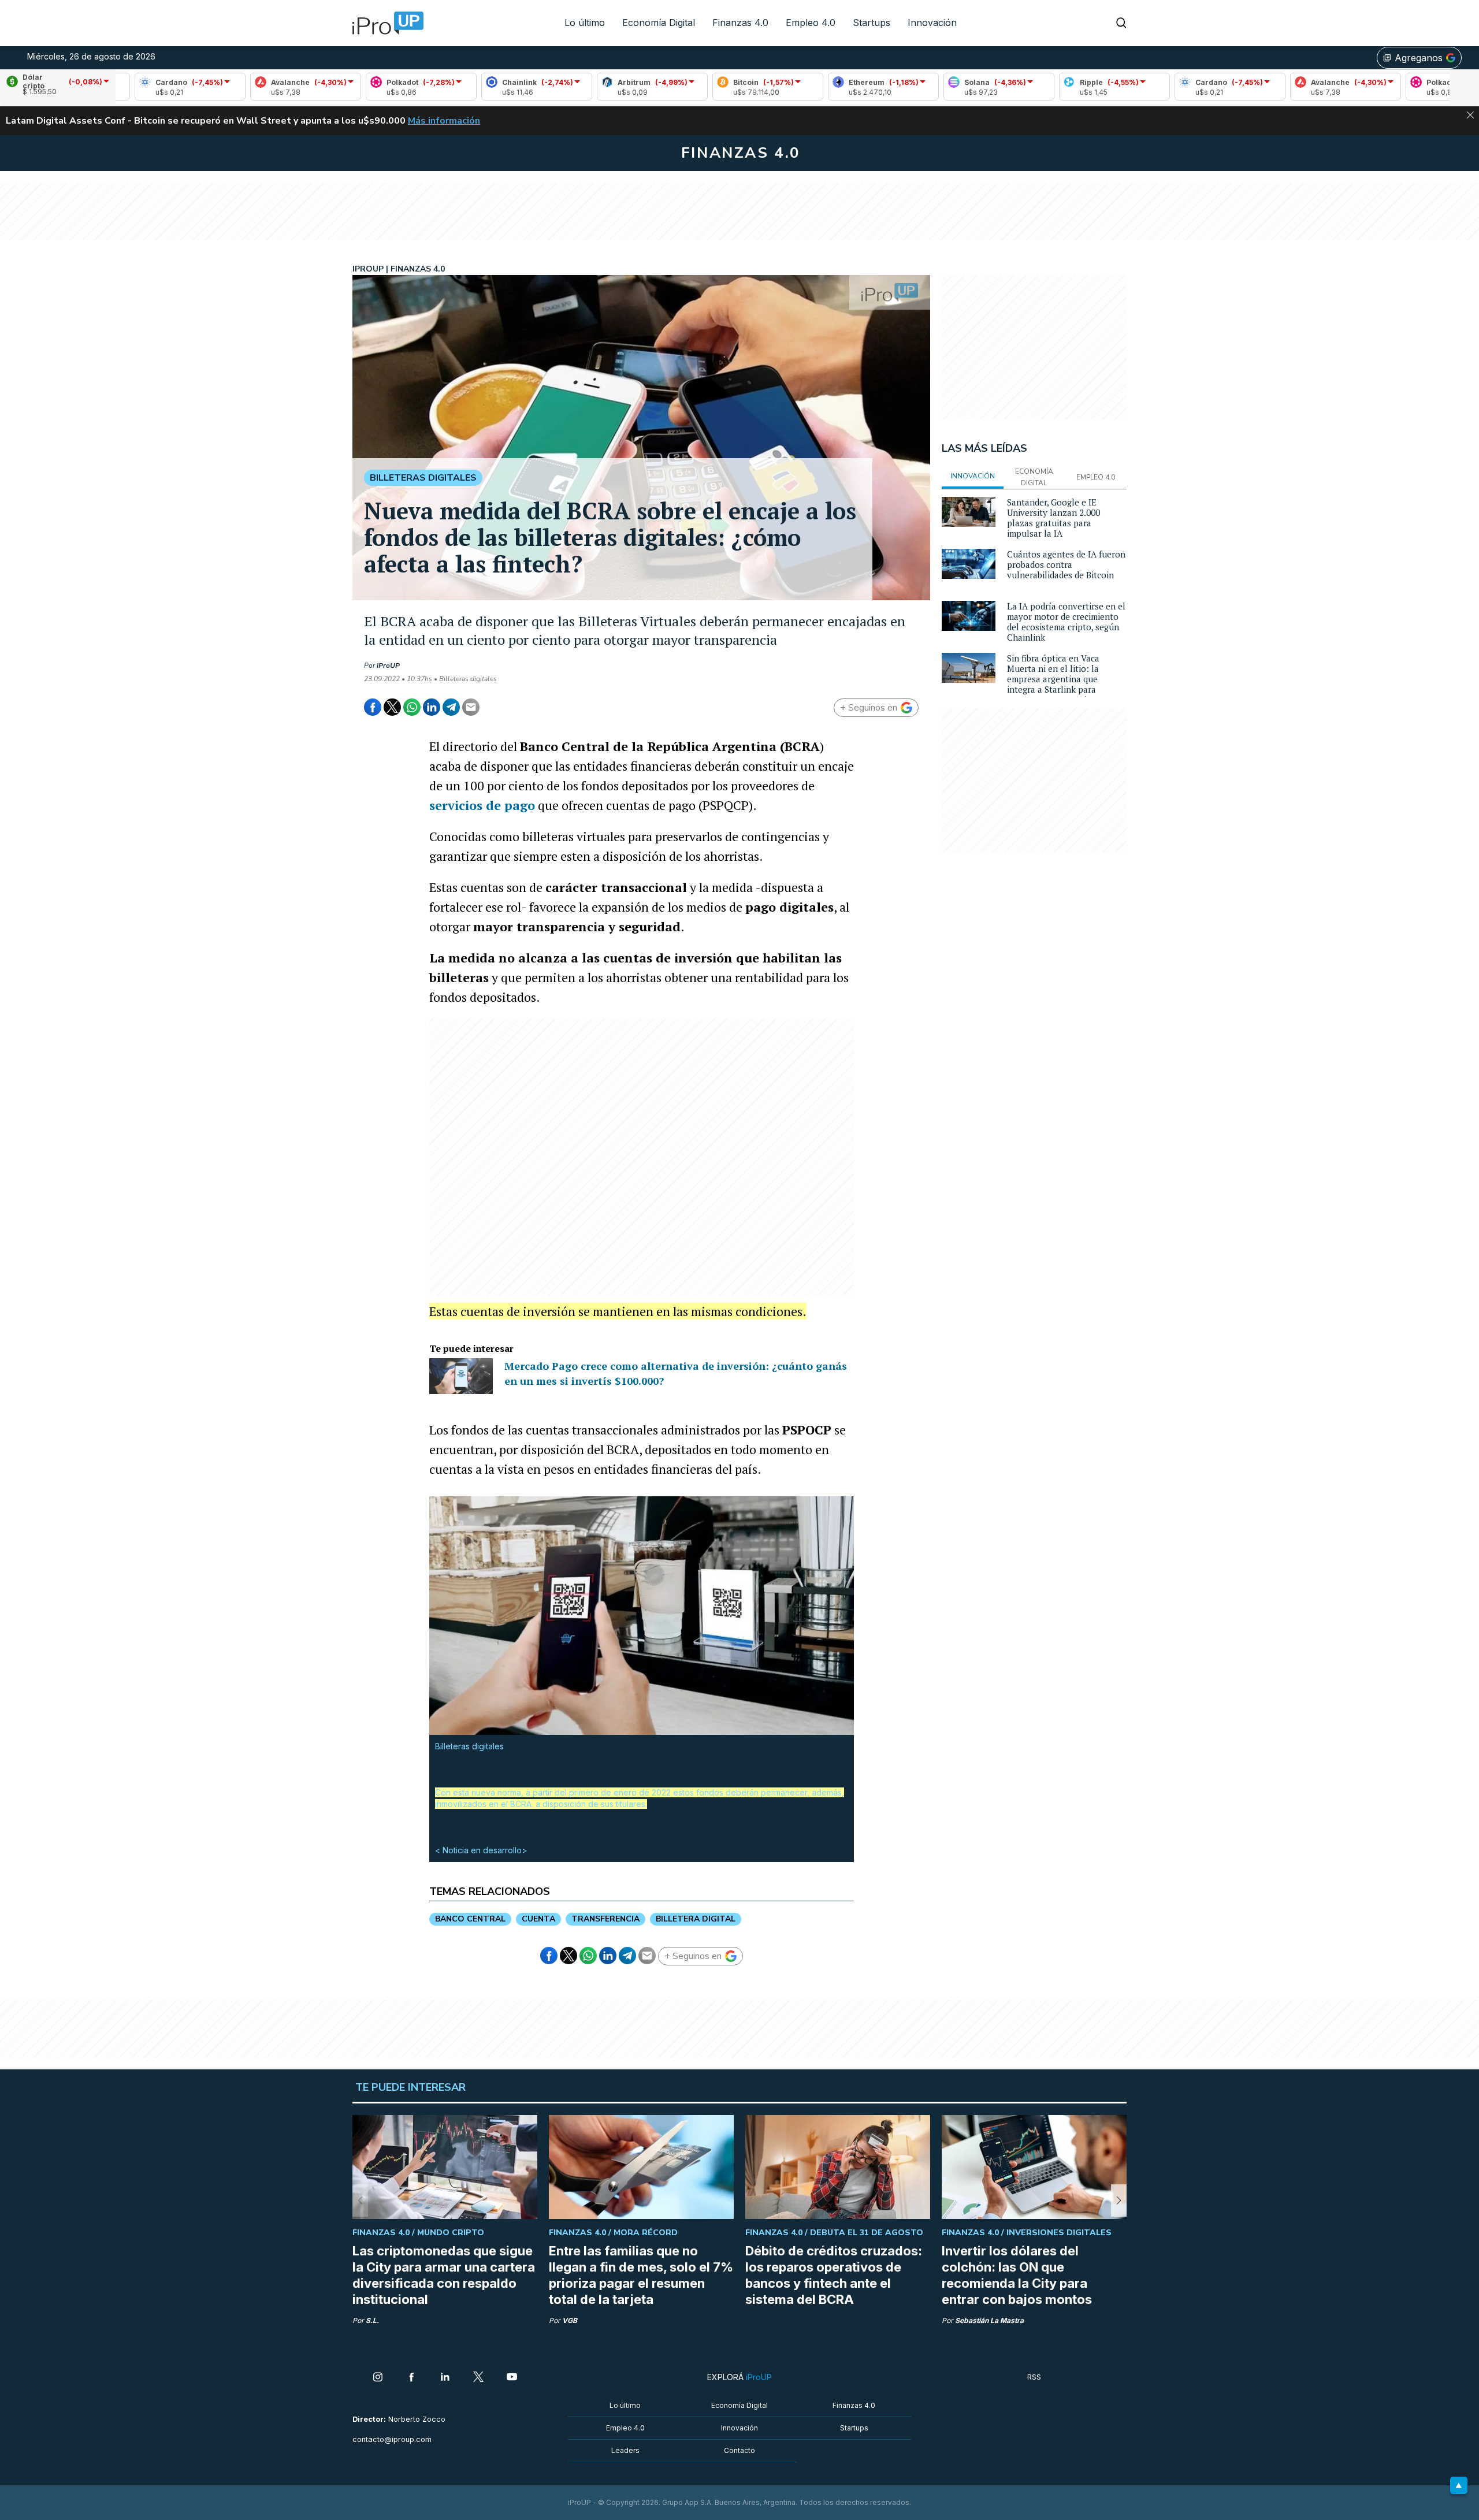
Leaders (625, 2450)
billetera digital (696, 1919)
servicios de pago (482, 805)
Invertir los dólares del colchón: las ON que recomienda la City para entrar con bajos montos (1017, 2275)
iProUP (388, 666)
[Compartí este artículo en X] (392, 707)
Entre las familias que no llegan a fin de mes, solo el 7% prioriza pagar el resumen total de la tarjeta (641, 2275)
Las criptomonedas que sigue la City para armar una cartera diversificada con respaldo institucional (444, 2275)
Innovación (932, 23)
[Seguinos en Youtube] (512, 2378)
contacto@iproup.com (392, 2439)
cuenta (538, 1919)
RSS (1034, 2377)
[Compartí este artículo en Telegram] (451, 707)
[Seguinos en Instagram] (378, 2378)
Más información (444, 121)
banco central (470, 1919)
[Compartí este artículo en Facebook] (373, 707)
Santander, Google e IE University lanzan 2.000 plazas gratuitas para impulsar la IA (1053, 518)
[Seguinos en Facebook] (411, 2378)
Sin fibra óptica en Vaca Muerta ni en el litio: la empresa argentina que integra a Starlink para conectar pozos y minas (1054, 679)
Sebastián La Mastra (989, 2320)
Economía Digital (659, 23)
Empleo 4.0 (811, 23)
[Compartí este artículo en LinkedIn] (432, 707)
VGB (570, 2320)
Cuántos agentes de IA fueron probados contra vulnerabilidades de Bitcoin (1066, 564)
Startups (872, 23)
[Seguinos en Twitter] (478, 2378)
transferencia (605, 1919)
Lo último (585, 23)
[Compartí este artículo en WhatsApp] (412, 707)
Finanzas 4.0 (740, 23)
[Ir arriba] (1459, 2485)
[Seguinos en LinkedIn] (445, 2378)
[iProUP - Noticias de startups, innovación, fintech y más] (384, 23)
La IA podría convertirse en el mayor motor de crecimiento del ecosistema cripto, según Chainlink (1066, 622)
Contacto (739, 2450)
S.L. (372, 2320)
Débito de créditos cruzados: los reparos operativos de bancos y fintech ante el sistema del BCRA (834, 2275)
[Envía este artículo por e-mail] (471, 707)
